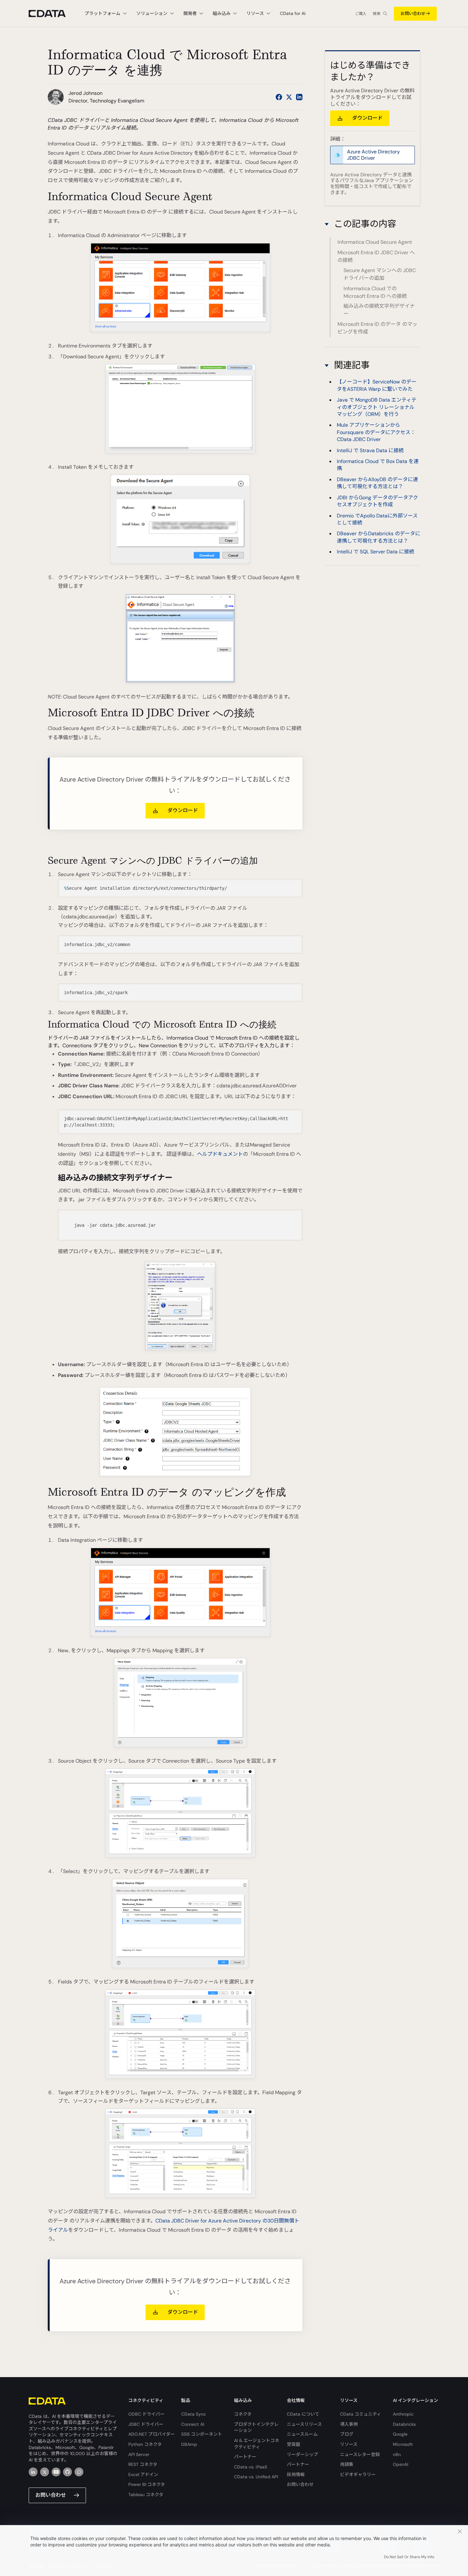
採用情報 (296, 2474)
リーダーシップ (302, 2454)
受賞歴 (294, 2444)
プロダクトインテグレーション (256, 2427)
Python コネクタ (145, 2444)
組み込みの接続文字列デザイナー (379, 310)
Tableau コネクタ (146, 2495)
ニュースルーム (302, 2434)
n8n (397, 2454)
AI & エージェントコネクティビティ (257, 2444)
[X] (45, 2472)
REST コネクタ (143, 2464)
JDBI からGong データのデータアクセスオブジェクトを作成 (377, 501)
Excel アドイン (143, 2474)
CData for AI (293, 13)
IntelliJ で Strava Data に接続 (370, 450)
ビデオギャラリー (358, 2474)
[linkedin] (33, 2472)
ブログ (347, 2434)
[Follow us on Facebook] (279, 97)
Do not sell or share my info (409, 2557)
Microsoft (403, 2444)
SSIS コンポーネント (202, 2434)
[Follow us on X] (289, 97)
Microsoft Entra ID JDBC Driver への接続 (376, 256)
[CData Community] (79, 2472)
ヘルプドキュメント (220, 1154)
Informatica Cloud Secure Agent (375, 242)
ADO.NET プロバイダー (152, 2434)
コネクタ (243, 2414)
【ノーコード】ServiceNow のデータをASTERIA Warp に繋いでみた (377, 385)
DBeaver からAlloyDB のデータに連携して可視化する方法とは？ (377, 483)
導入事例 (349, 2424)
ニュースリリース (304, 2424)
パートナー (245, 2457)
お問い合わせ (413, 14)
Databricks (404, 2424)
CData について (303, 2414)
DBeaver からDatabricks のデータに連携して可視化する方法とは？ (379, 537)
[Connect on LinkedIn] (299, 97)
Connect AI (193, 2424)
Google (400, 2434)
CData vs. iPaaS (251, 2467)
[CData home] (52, 14)
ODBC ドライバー (146, 2414)
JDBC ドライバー (146, 2424)
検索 (377, 14)
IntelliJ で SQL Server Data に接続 (376, 552)
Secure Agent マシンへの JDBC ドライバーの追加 (380, 274)
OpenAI (401, 2464)
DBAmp (189, 2444)
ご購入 (361, 14)
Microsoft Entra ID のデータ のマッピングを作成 (377, 328)
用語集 (347, 2464)
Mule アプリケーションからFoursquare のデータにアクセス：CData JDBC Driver (376, 432)
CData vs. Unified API (256, 2477)
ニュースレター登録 (360, 2454)
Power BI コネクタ (147, 2484)
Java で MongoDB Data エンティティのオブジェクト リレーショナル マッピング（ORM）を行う (377, 407)
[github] (67, 2472)
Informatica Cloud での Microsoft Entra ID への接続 (375, 292)
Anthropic (403, 2414)
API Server (139, 2454)
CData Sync (194, 2414)
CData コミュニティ (361, 2414)
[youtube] (56, 2472)
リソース (349, 2444)
